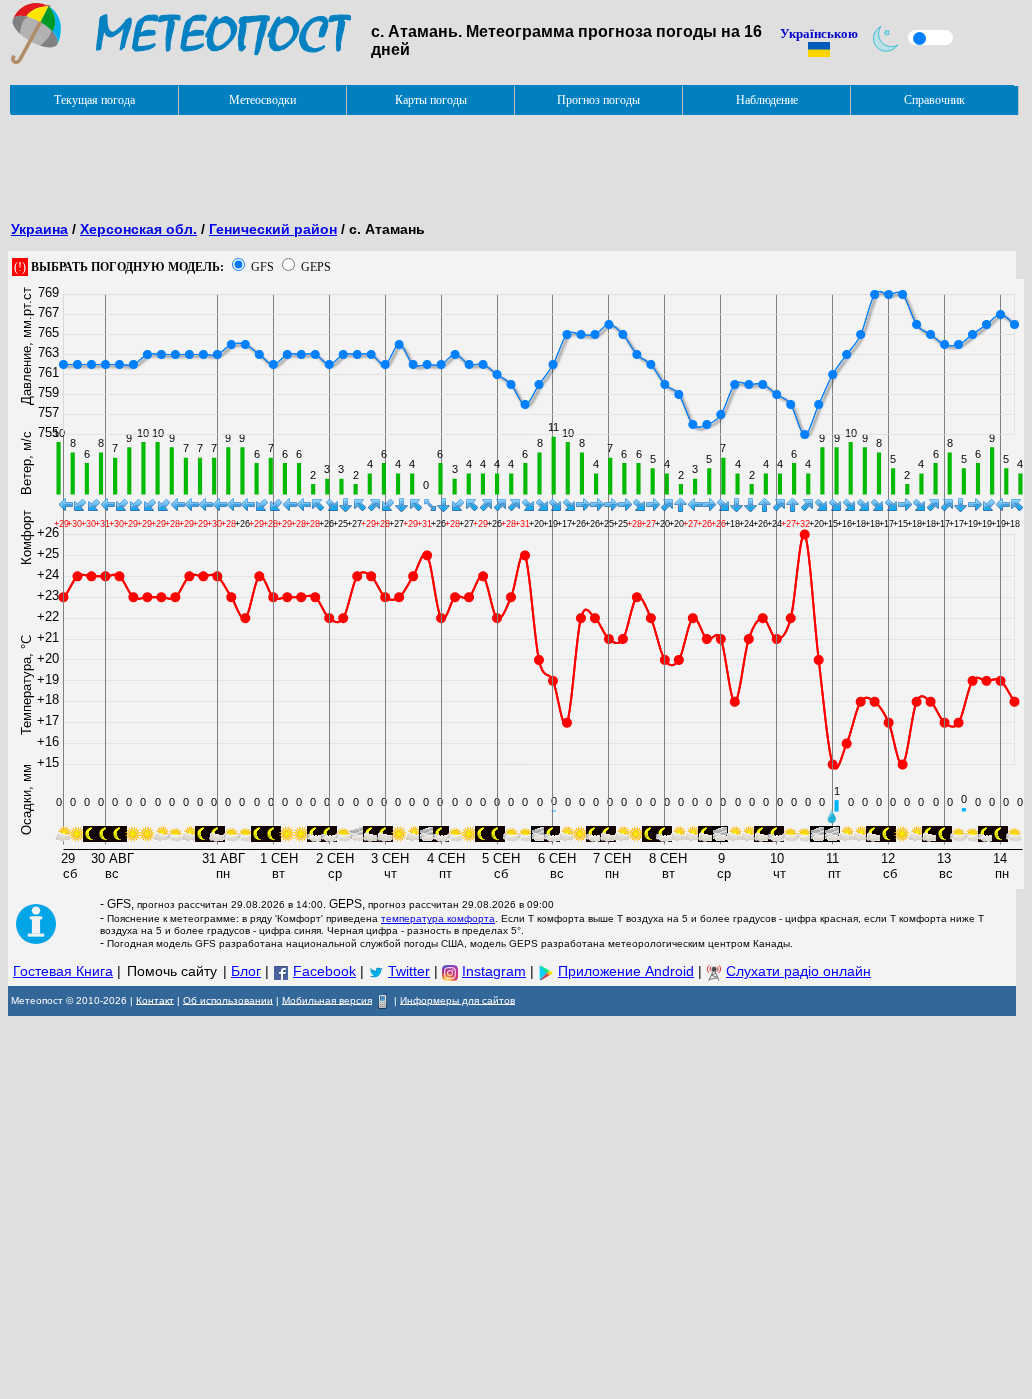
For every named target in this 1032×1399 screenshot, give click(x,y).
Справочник (934, 100)
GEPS (316, 267)
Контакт (155, 999)
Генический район (273, 229)
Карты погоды (431, 100)
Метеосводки (262, 100)
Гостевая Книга (63, 971)
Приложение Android (626, 971)
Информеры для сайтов (457, 999)
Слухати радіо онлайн (798, 971)
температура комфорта (438, 918)
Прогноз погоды (598, 100)
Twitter (409, 971)
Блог (246, 971)
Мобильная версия (327, 999)
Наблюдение (767, 100)
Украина (39, 229)
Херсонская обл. (138, 229)
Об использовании (228, 999)
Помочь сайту (172, 971)
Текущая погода (94, 100)
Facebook (324, 971)
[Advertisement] (372, 161)
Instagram (494, 971)
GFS (262, 267)
